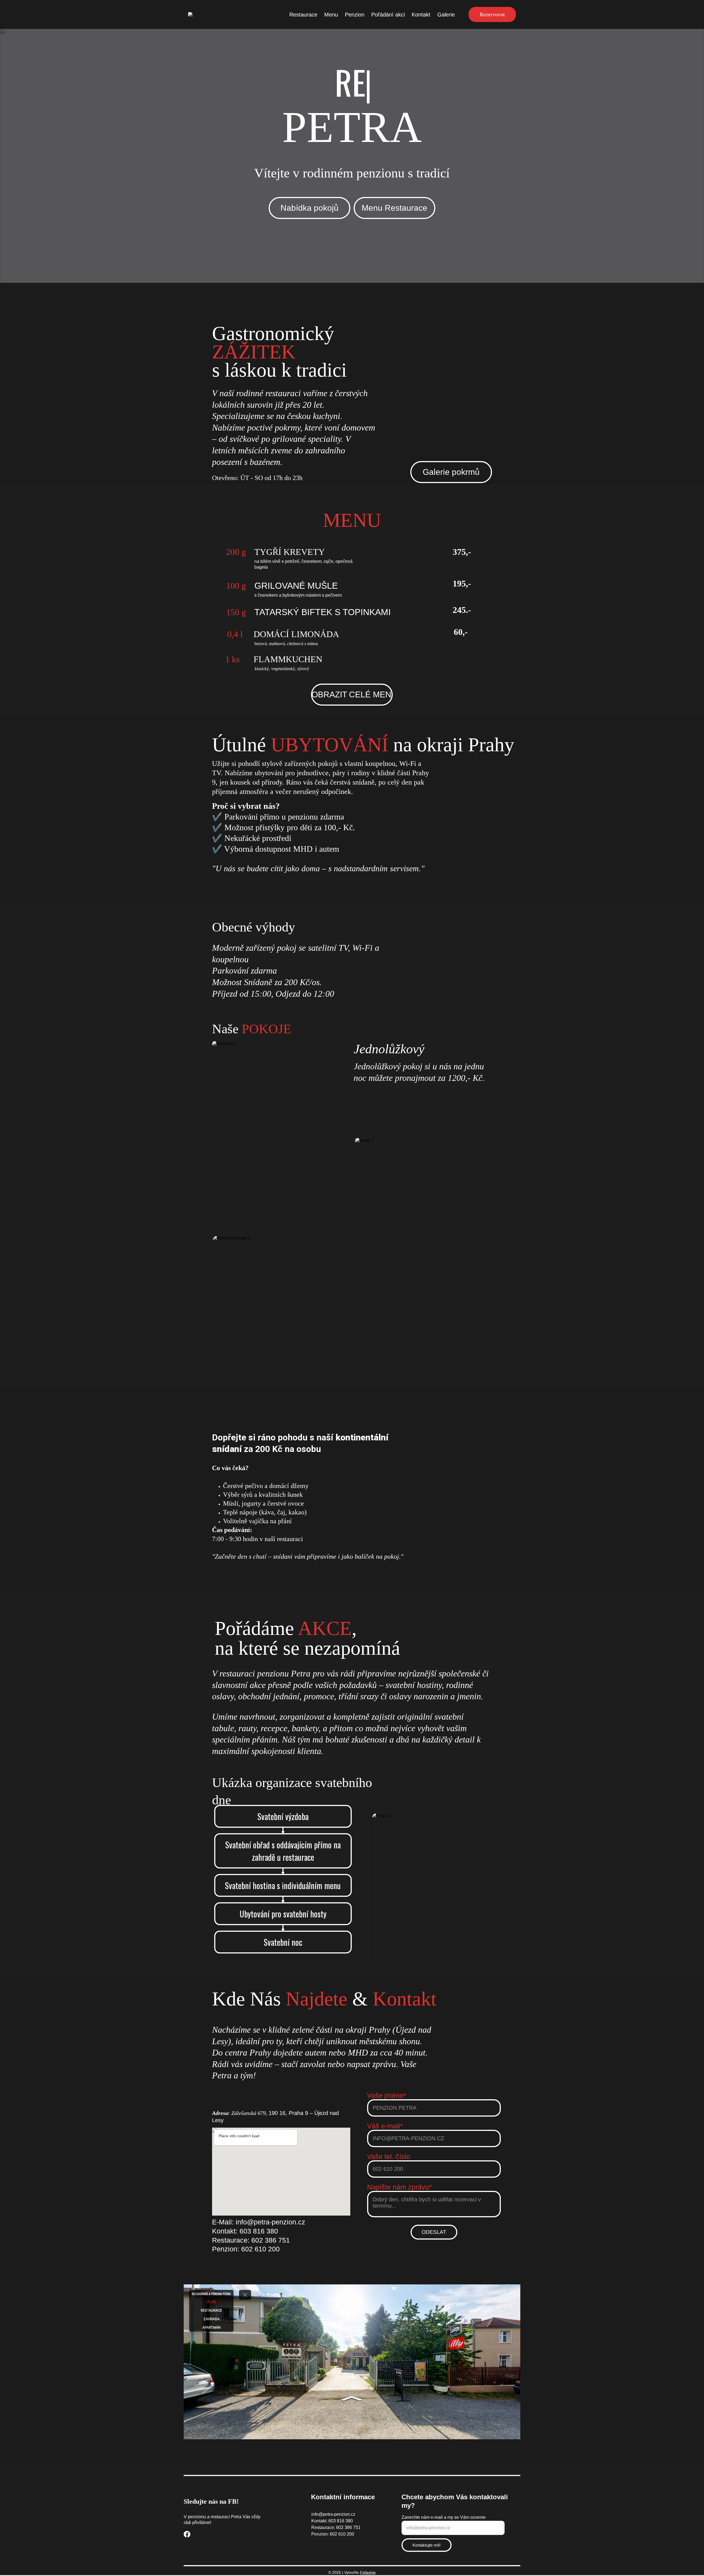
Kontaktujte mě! (427, 2545)
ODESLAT (434, 2232)
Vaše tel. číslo (389, 2156)
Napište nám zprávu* (399, 2187)
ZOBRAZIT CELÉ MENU (352, 694)
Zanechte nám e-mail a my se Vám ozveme (444, 2517)
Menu (331, 15)
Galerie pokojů (408, 1356)
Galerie (446, 15)
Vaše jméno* (387, 2095)
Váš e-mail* (385, 2126)
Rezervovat (492, 14)
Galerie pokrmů (451, 472)
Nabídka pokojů (310, 208)
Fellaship (368, 2572)
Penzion (355, 15)
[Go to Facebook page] (187, 2534)
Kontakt (421, 15)
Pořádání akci (388, 15)
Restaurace (303, 15)
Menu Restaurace (394, 208)
